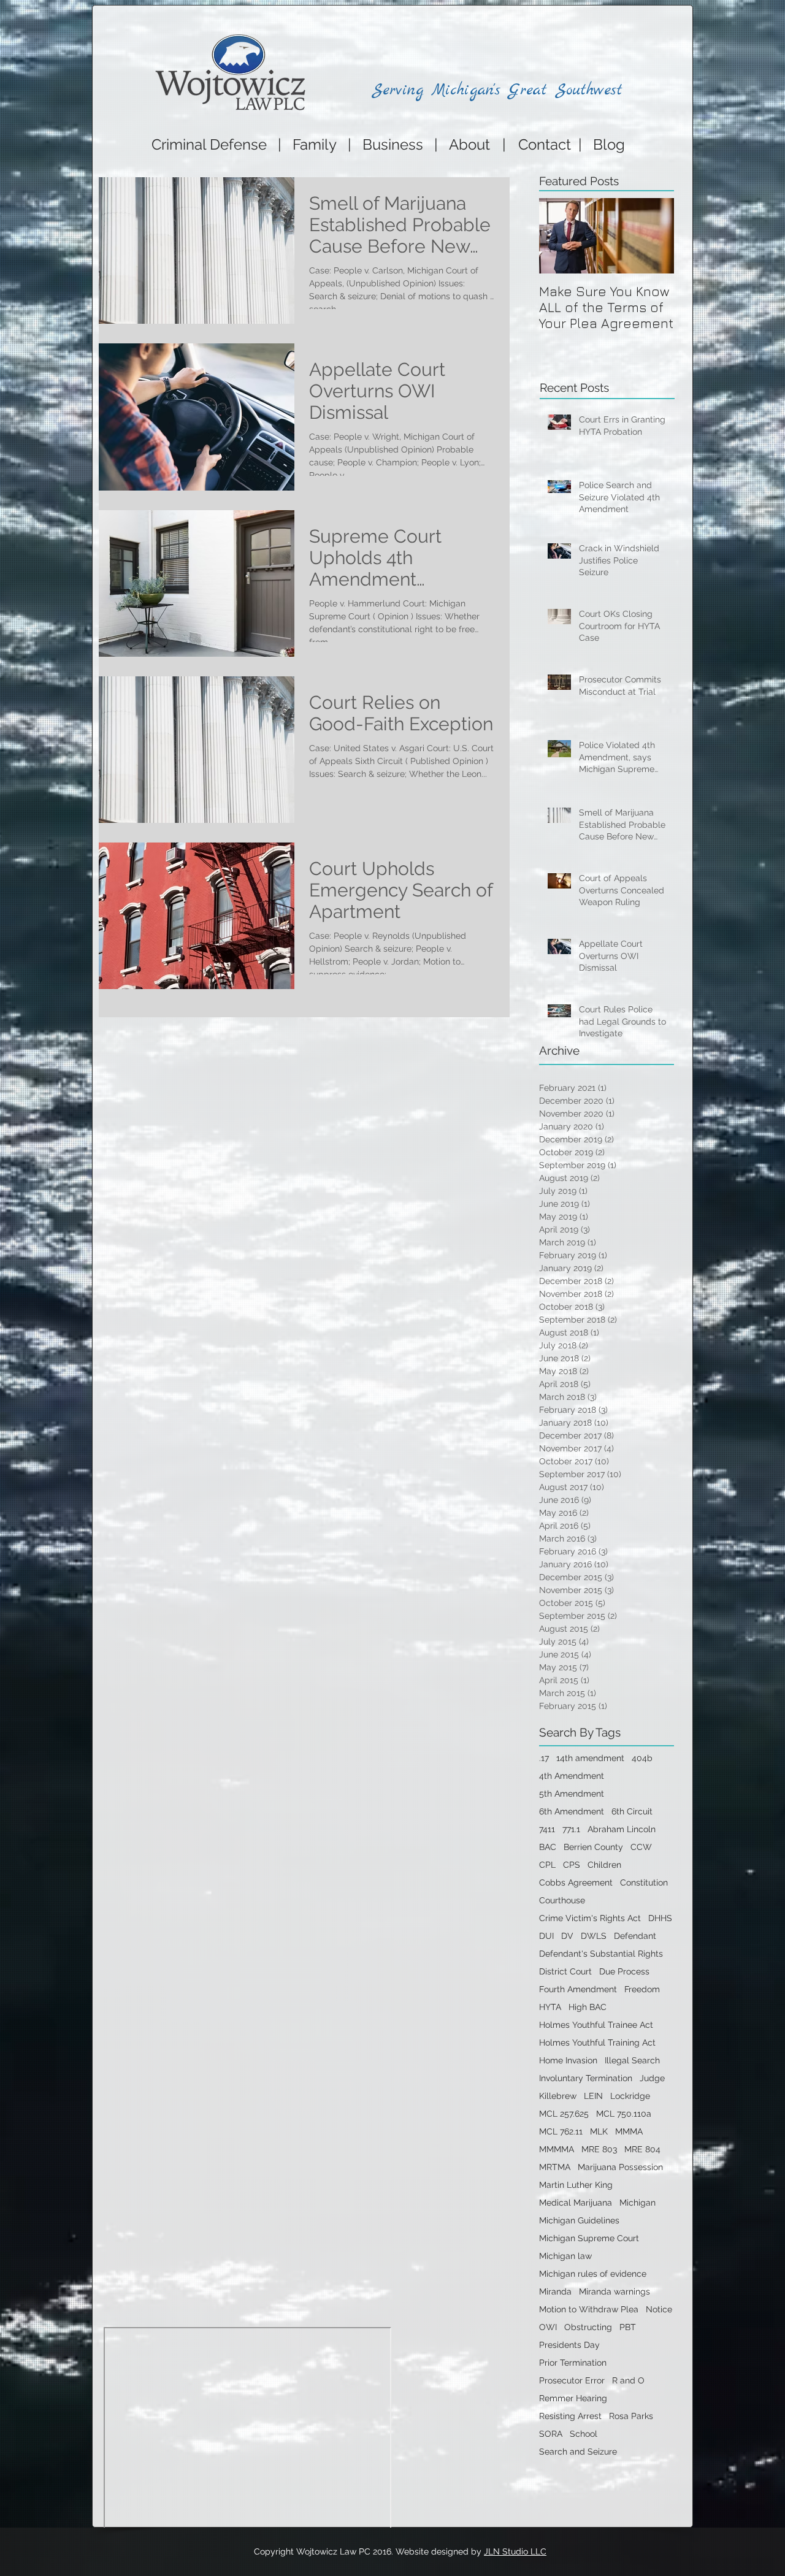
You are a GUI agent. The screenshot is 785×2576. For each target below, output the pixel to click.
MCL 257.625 (564, 2114)
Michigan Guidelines (579, 2220)
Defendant (635, 1936)
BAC (548, 1847)
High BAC (588, 2007)
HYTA (550, 2007)
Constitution (644, 1882)
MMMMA (557, 2149)
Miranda (555, 2291)
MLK (599, 2131)
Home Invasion (568, 2060)
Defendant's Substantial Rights (601, 1954)
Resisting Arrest (570, 2416)
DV (567, 1936)
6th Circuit (632, 1811)
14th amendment (590, 1758)
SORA (551, 2434)
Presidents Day (569, 2345)
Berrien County (593, 1847)
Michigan (638, 2203)
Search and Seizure (578, 2452)
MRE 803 (599, 2149)
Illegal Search (632, 2060)
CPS (572, 1865)
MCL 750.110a (624, 2114)
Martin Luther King (576, 2185)
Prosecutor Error (572, 2380)
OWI (548, 2327)
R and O (628, 2380)
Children (604, 1865)
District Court (565, 1971)
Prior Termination (573, 2363)
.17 (544, 1758)
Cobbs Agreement (576, 1882)
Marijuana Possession (620, 2167)
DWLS (594, 1936)
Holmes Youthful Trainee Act (596, 2025)
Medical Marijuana (576, 2203)
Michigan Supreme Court (589, 2238)
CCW (641, 1847)
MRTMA (555, 2167)
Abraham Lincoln (622, 1829)
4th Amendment (572, 1776)
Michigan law (565, 2256)
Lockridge (630, 2096)
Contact (548, 144)
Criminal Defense (207, 144)
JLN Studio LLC (515, 2551)
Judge (652, 2078)
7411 (547, 1829)
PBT (628, 2327)
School (584, 2434)
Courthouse (562, 1900)
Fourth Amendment (578, 1989)
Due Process (624, 1971)
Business (393, 144)
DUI (546, 1936)
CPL (547, 1865)
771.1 (571, 1829)
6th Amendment (572, 1811)
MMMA (629, 2131)
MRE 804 (642, 2149)
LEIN (593, 2096)
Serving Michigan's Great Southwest (497, 90)
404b (642, 1758)
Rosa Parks (631, 2416)
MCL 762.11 (561, 2131)
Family (315, 144)
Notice (659, 2309)
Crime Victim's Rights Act (590, 1918)
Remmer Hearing (573, 2398)
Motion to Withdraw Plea (589, 2309)
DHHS (660, 1918)
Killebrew (558, 2096)
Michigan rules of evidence (593, 2274)
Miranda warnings (615, 2291)
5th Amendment (572, 1794)
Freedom (642, 1989)
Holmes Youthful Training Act (597, 2043)
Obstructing (588, 2327)
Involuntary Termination (586, 2078)
